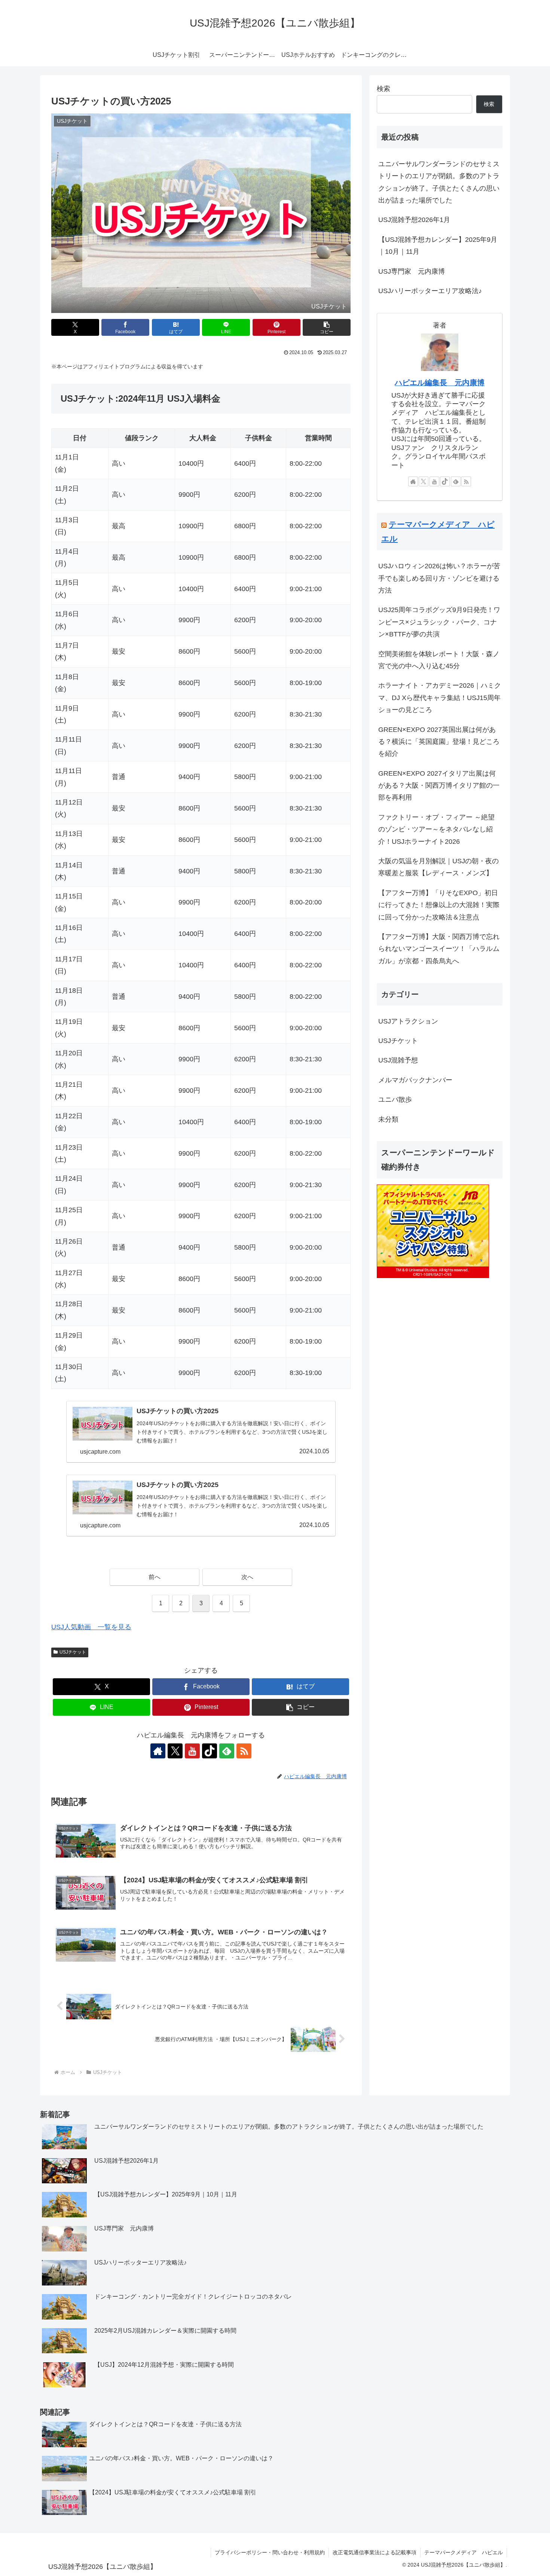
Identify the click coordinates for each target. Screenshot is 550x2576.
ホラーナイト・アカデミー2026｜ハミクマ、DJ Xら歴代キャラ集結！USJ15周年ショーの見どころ (440, 698)
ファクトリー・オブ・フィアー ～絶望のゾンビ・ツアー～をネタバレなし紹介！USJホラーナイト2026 (436, 829)
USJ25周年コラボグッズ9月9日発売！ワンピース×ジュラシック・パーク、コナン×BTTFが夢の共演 (439, 622)
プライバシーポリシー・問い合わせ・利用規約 (270, 2552)
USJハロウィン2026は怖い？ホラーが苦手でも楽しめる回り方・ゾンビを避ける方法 (439, 578)
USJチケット (73, 1652)
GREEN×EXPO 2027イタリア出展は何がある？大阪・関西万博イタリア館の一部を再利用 (439, 786)
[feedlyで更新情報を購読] (227, 1751)
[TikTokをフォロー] (210, 1751)
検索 (384, 89)
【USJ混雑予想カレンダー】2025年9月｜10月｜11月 (438, 246)
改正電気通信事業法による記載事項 (375, 2552)
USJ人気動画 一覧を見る (91, 1627)
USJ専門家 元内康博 (412, 271)
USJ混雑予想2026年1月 (414, 220)
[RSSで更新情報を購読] (244, 1751)
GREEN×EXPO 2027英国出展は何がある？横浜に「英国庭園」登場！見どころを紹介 (439, 742)
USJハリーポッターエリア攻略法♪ (430, 291)
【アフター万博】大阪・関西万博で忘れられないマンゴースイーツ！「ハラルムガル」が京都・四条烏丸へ (439, 949)
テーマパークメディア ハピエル (464, 2552)
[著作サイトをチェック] (158, 1751)
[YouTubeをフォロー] (192, 1751)
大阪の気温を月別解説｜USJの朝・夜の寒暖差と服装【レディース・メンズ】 (439, 867)
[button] (327, 327)
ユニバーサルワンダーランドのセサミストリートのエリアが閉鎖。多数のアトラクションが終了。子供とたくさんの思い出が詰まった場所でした (439, 182)
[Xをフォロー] (175, 1751)
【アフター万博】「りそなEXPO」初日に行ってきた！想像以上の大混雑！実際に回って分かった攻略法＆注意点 (439, 905)
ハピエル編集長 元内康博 (440, 383)
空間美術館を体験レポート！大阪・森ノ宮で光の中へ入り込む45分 (439, 660)
